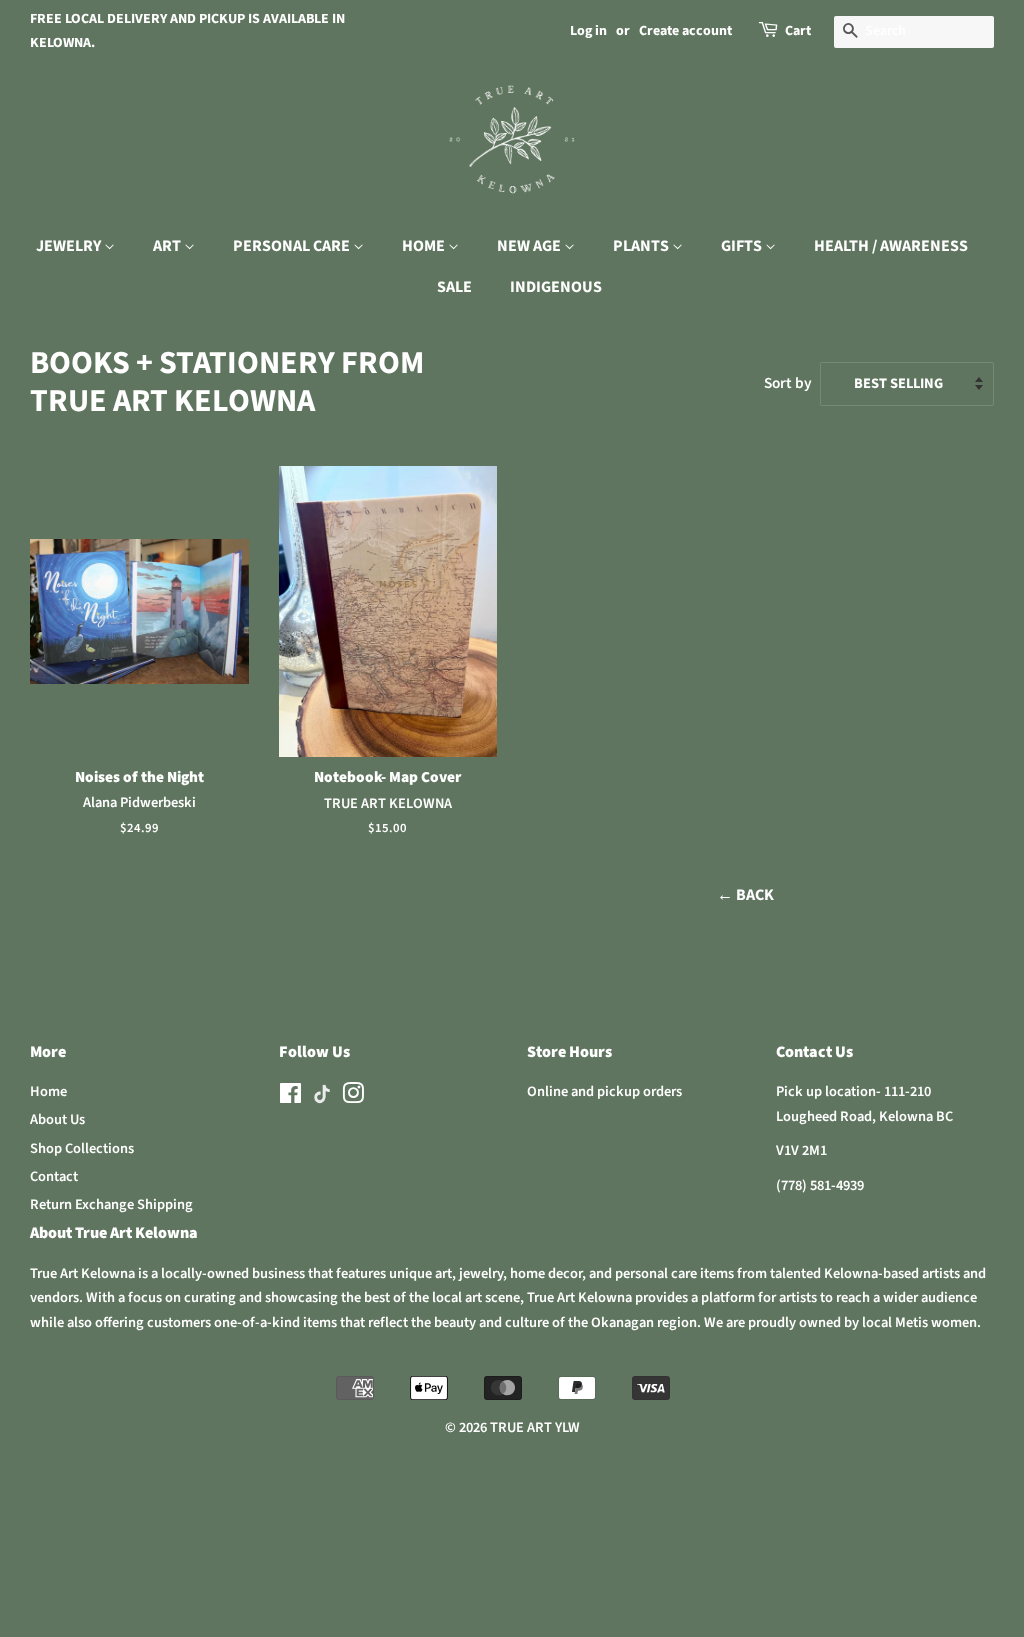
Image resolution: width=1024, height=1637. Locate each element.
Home (48, 1091)
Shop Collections (82, 1148)
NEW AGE (530, 246)
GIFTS (743, 246)
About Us (57, 1119)
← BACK (745, 895)
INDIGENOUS (556, 287)
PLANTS (642, 246)
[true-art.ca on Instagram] (353, 1097)
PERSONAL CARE (293, 246)
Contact (54, 1176)
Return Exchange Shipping (111, 1204)
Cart (798, 31)
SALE (454, 287)
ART (168, 246)
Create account (685, 31)
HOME (425, 246)
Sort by (788, 383)
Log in (588, 31)
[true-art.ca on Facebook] (290, 1097)
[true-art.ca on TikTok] (322, 1099)
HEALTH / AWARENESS (891, 246)
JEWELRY (70, 246)
